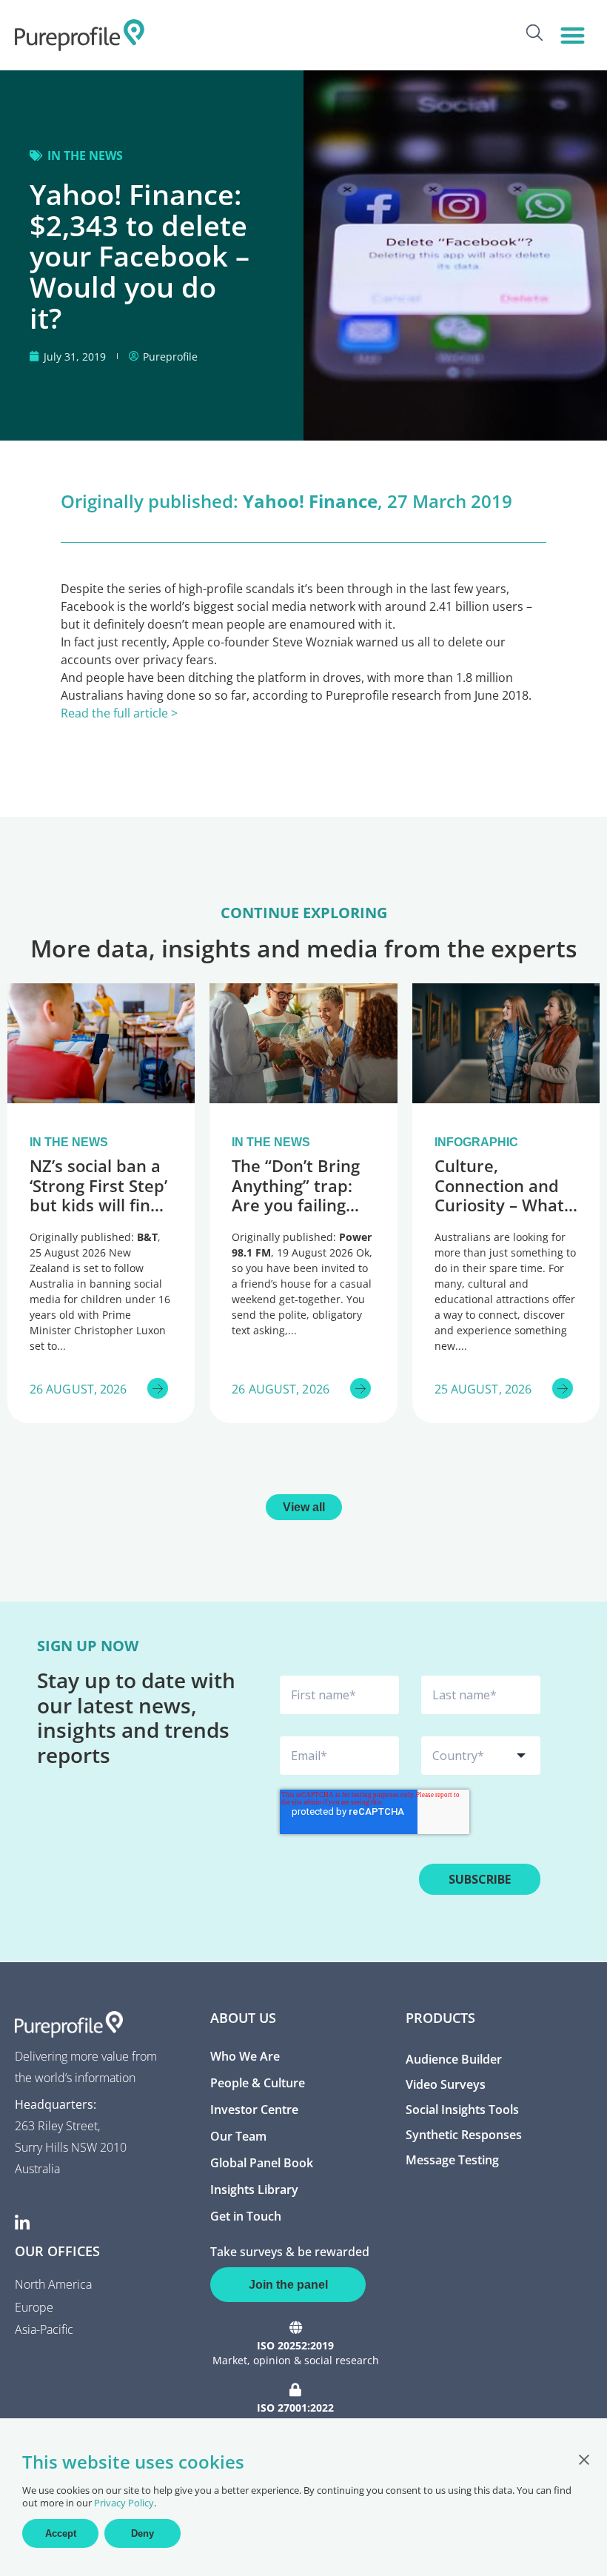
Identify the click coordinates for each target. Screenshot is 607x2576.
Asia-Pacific (44, 2329)
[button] (573, 35)
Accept (61, 2533)
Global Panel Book (262, 2163)
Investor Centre (254, 2110)
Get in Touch (246, 2216)
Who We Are (245, 2056)
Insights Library (254, 2189)
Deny (142, 2533)
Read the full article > (119, 713)
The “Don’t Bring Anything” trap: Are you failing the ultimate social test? (296, 1205)
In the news (85, 155)
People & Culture (258, 2083)
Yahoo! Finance (310, 501)
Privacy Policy (124, 2503)
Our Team (238, 2136)
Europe (34, 2307)
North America (53, 2284)
